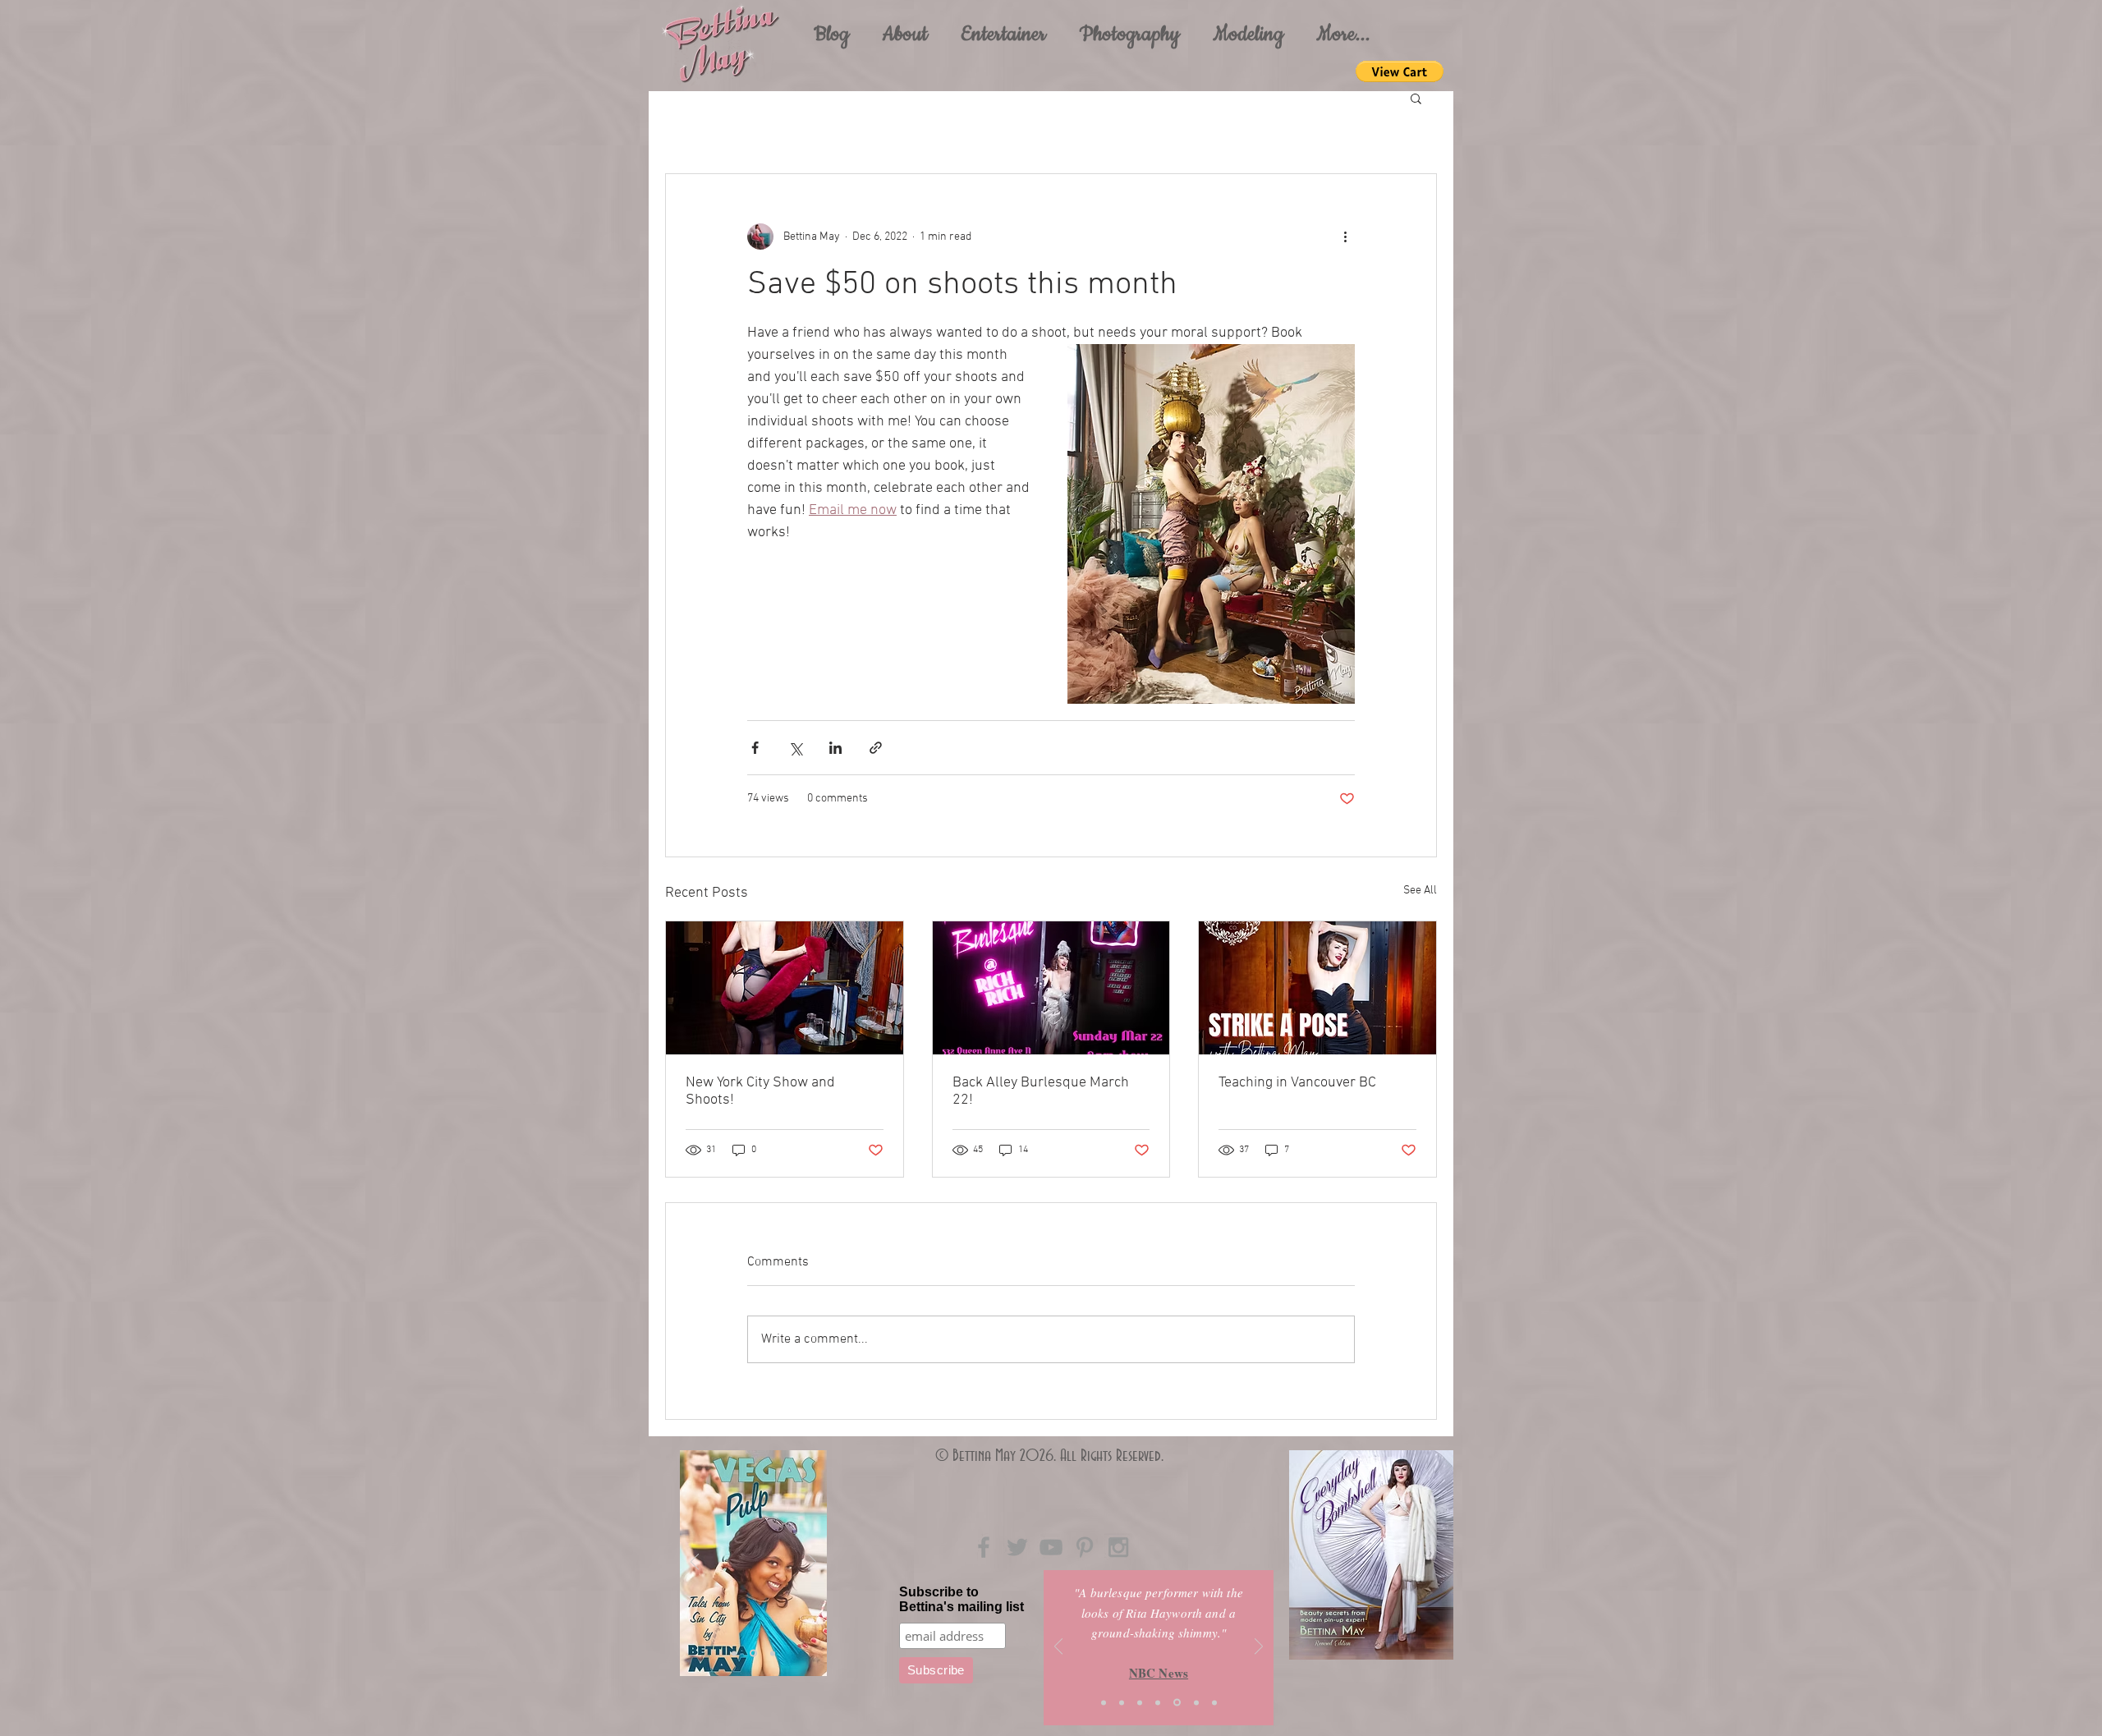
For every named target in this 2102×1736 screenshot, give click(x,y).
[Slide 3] (773, 1653)
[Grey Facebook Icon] (984, 1547)
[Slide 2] (1122, 1702)
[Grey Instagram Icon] (1118, 1547)
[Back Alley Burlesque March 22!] (1051, 988)
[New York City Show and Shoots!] (785, 988)
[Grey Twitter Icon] (1017, 1547)
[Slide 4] (753, 1653)
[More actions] (1345, 237)
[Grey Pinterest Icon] (1085, 1547)
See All (1420, 891)
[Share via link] (876, 748)
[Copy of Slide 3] (1196, 1702)
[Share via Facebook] (755, 748)
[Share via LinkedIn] (835, 748)
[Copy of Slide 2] (1177, 1703)
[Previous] (695, 1563)
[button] (1003, 34)
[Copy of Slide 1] (1158, 1702)
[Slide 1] (734, 1653)
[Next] (812, 1563)
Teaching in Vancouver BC (1297, 1083)
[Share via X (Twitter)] (795, 748)
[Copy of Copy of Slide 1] (1214, 1702)
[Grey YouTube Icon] (1051, 1547)
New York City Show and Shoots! (760, 1091)
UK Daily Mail (1159, 1678)
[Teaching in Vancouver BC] (1317, 988)
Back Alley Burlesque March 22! (1041, 1091)
